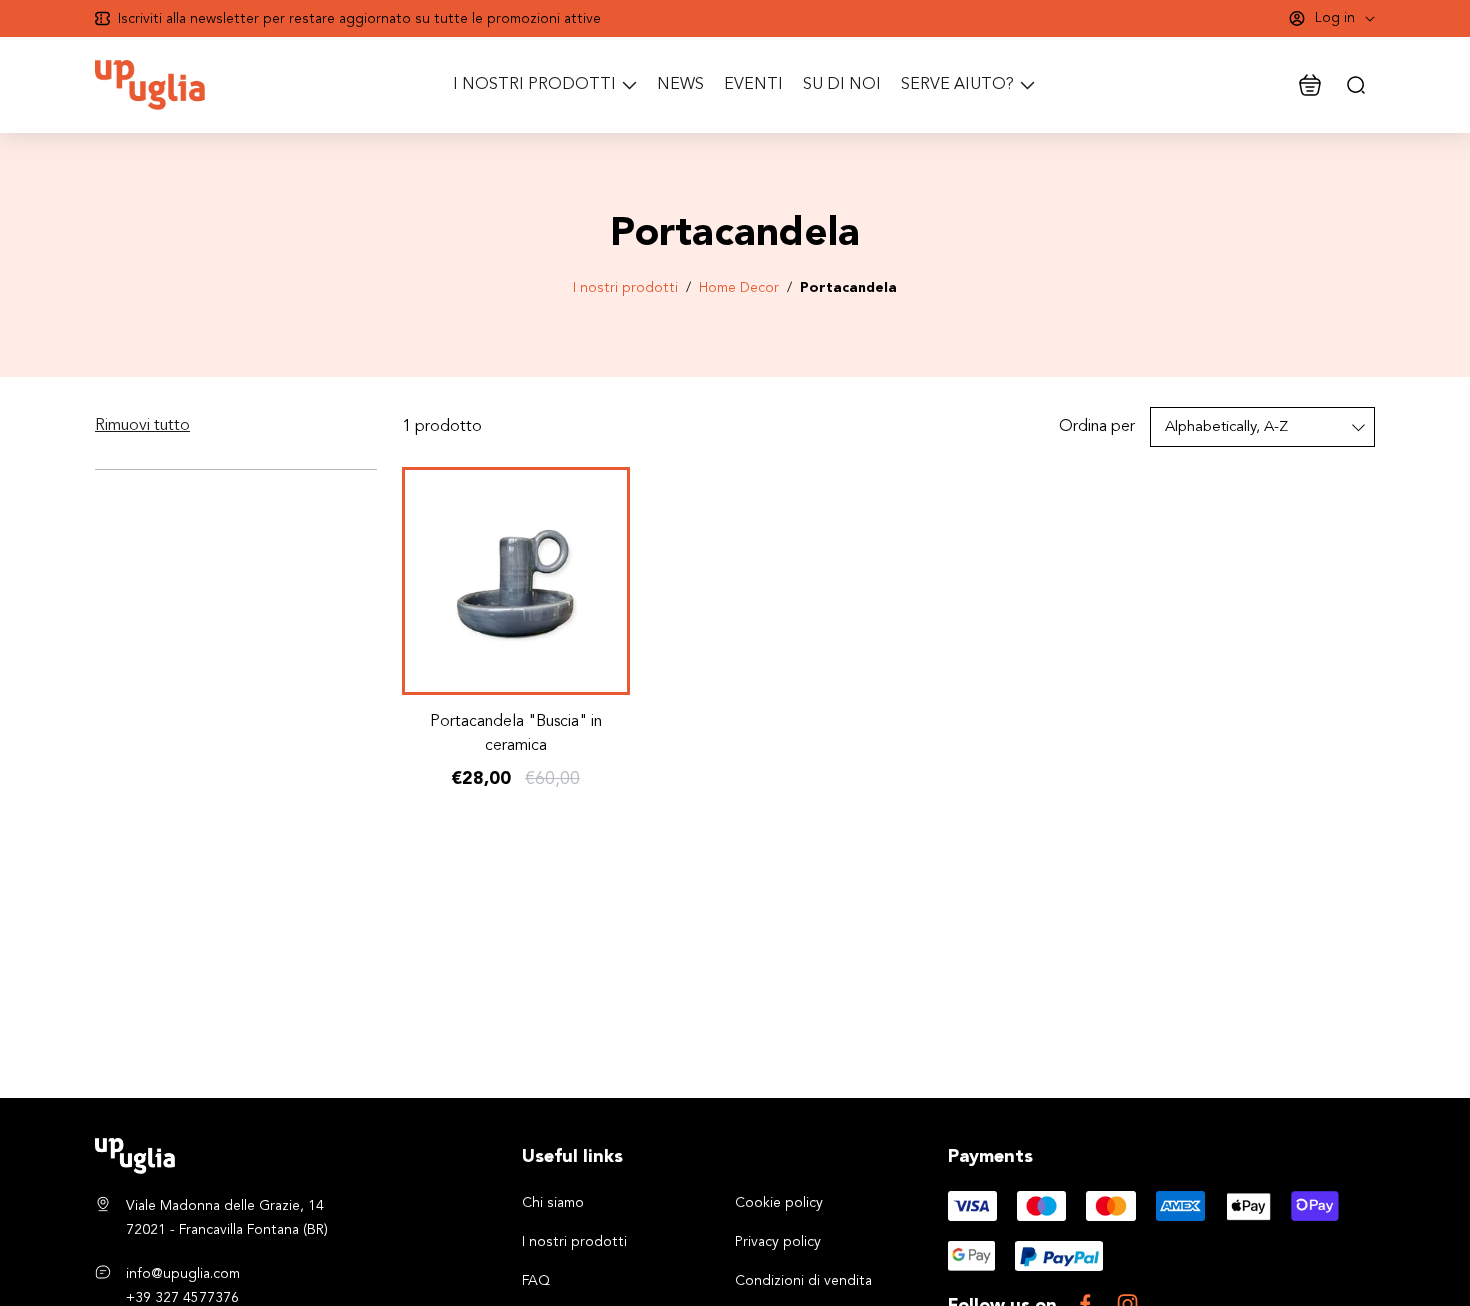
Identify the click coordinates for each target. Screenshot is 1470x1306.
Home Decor (739, 288)
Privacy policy (778, 1242)
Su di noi (842, 85)
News (680, 85)
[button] (142, 426)
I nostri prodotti (625, 288)
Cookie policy (779, 1203)
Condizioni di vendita (803, 1281)
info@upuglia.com (183, 1274)
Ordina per (1097, 427)
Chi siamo (553, 1203)
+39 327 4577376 (182, 1298)
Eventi (753, 85)
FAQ (536, 1281)
